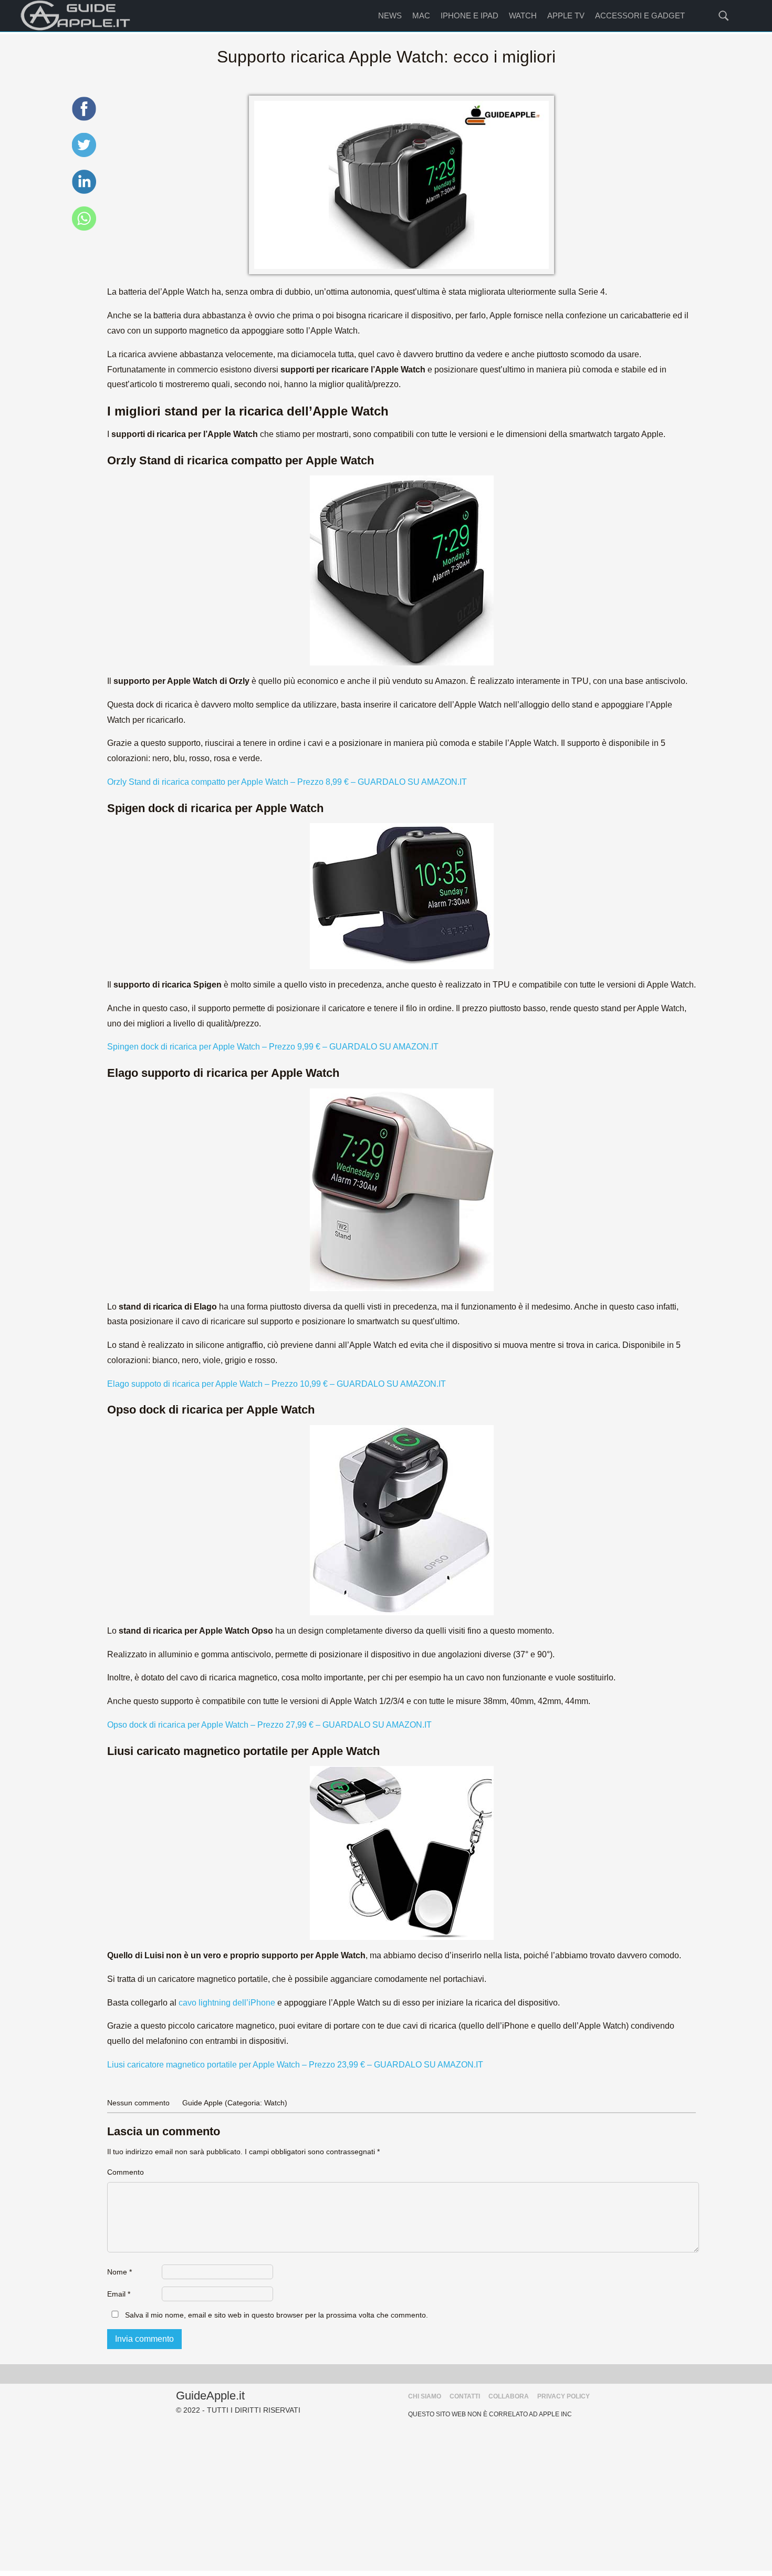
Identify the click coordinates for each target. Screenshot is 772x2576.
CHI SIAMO (425, 2396)
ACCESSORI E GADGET (640, 15)
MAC (421, 15)
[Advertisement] (386, 2497)
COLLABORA (509, 2396)
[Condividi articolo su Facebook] (84, 119)
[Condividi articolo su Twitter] (84, 155)
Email (119, 2294)
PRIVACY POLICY (564, 2396)
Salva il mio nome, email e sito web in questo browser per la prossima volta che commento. (277, 2315)
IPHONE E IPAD (470, 15)
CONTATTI (465, 2396)
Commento (126, 2172)
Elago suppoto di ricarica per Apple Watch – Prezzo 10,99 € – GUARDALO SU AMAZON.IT (277, 1384)
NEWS (390, 15)
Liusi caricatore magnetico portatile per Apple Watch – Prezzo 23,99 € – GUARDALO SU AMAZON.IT (295, 2065)
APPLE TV (566, 15)
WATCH (523, 15)
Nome (119, 2272)
